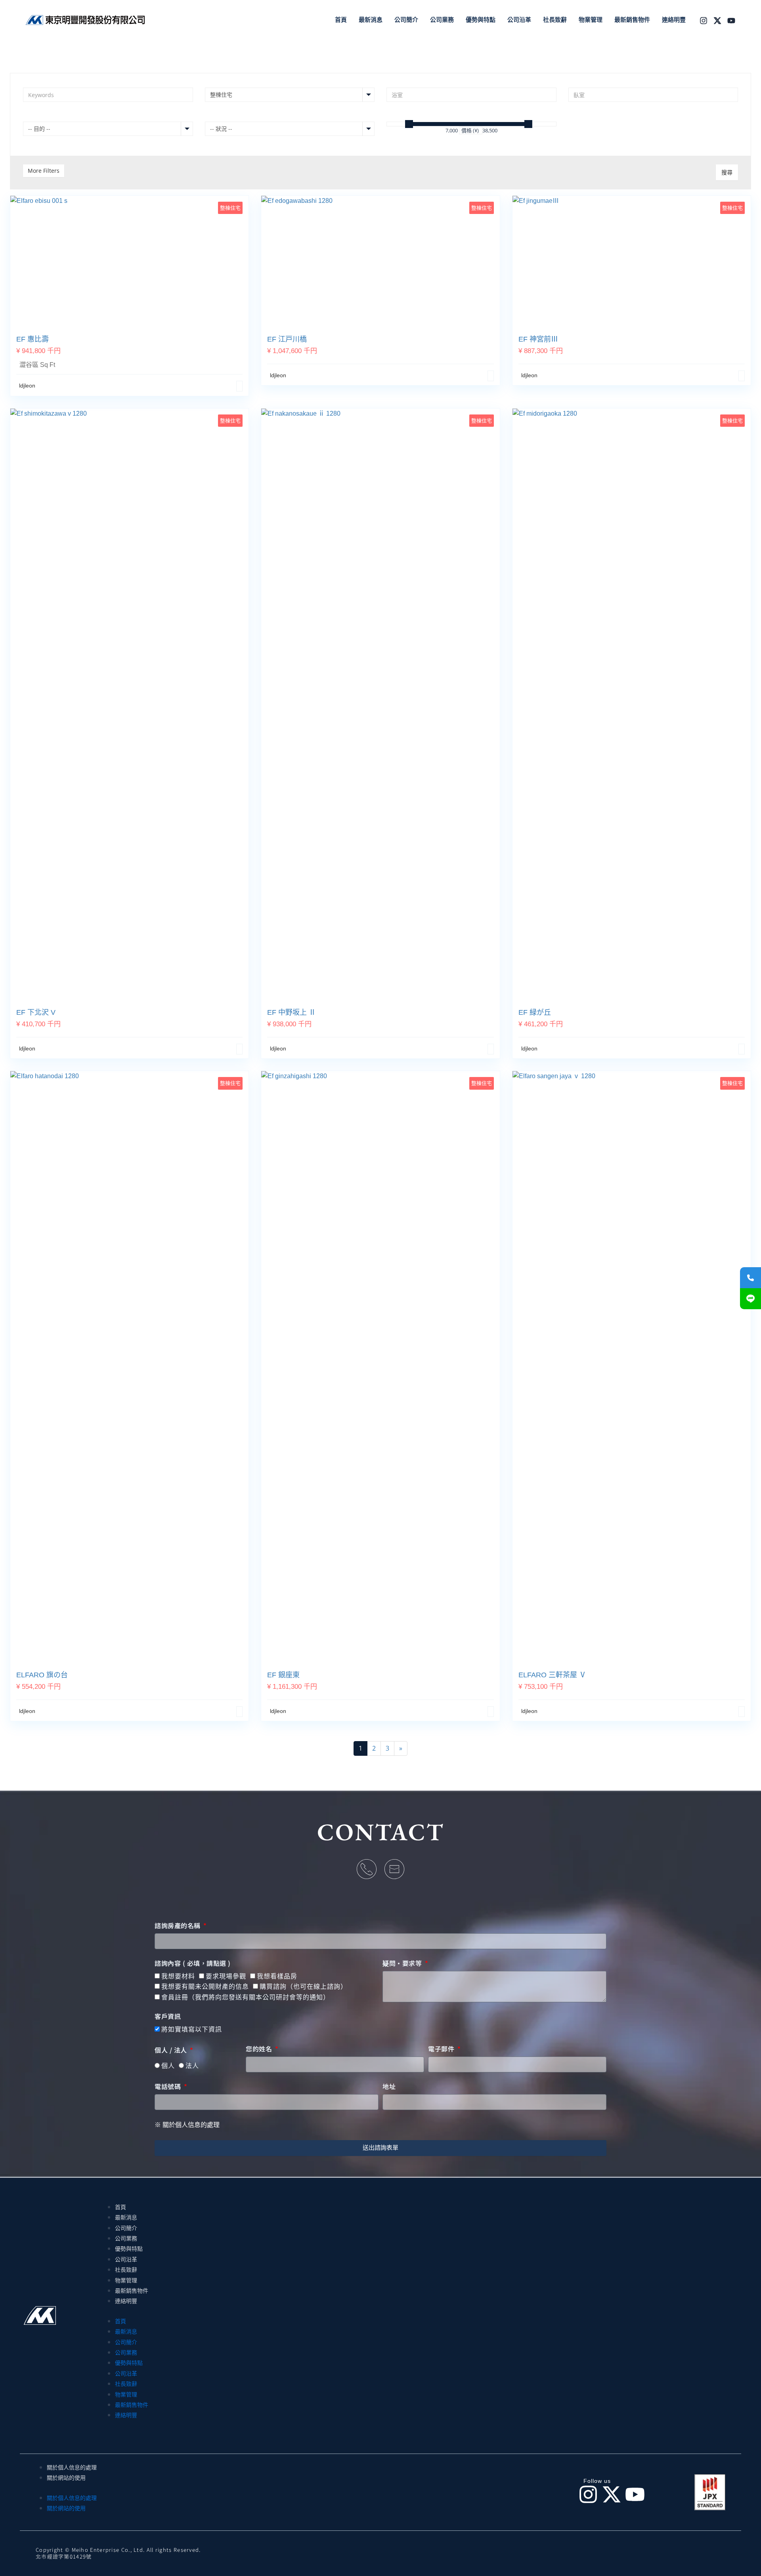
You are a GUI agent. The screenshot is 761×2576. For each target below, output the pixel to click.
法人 (192, 2066)
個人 (168, 2066)
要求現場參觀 (226, 1976)
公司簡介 (126, 2228)
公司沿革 (126, 2259)
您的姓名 (260, 2049)
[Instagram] (704, 21)
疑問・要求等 (403, 1963)
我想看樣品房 (277, 1976)
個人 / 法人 (172, 2050)
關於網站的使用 (66, 2478)
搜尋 (727, 172)
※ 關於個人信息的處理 (187, 2125)
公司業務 (126, 2238)
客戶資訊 (168, 2016)
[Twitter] (717, 21)
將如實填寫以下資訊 (192, 2029)
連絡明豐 (126, 2301)
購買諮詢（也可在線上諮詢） (303, 1987)
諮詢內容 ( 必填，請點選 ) (193, 1963)
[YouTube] (731, 21)
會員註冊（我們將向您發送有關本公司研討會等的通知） (246, 1997)
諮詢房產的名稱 (178, 1926)
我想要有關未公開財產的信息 (205, 1987)
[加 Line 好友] (750, 1299)
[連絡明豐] (750, 1278)
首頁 (120, 2207)
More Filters (44, 171)
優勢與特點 (129, 2249)
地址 (389, 2087)
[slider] (409, 124)
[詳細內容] (239, 386)
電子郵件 (442, 2049)
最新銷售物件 (132, 2291)
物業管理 (126, 2280)
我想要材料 (178, 1976)
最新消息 (126, 2217)
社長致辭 (126, 2270)
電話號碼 (169, 2087)
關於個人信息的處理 (72, 2467)
